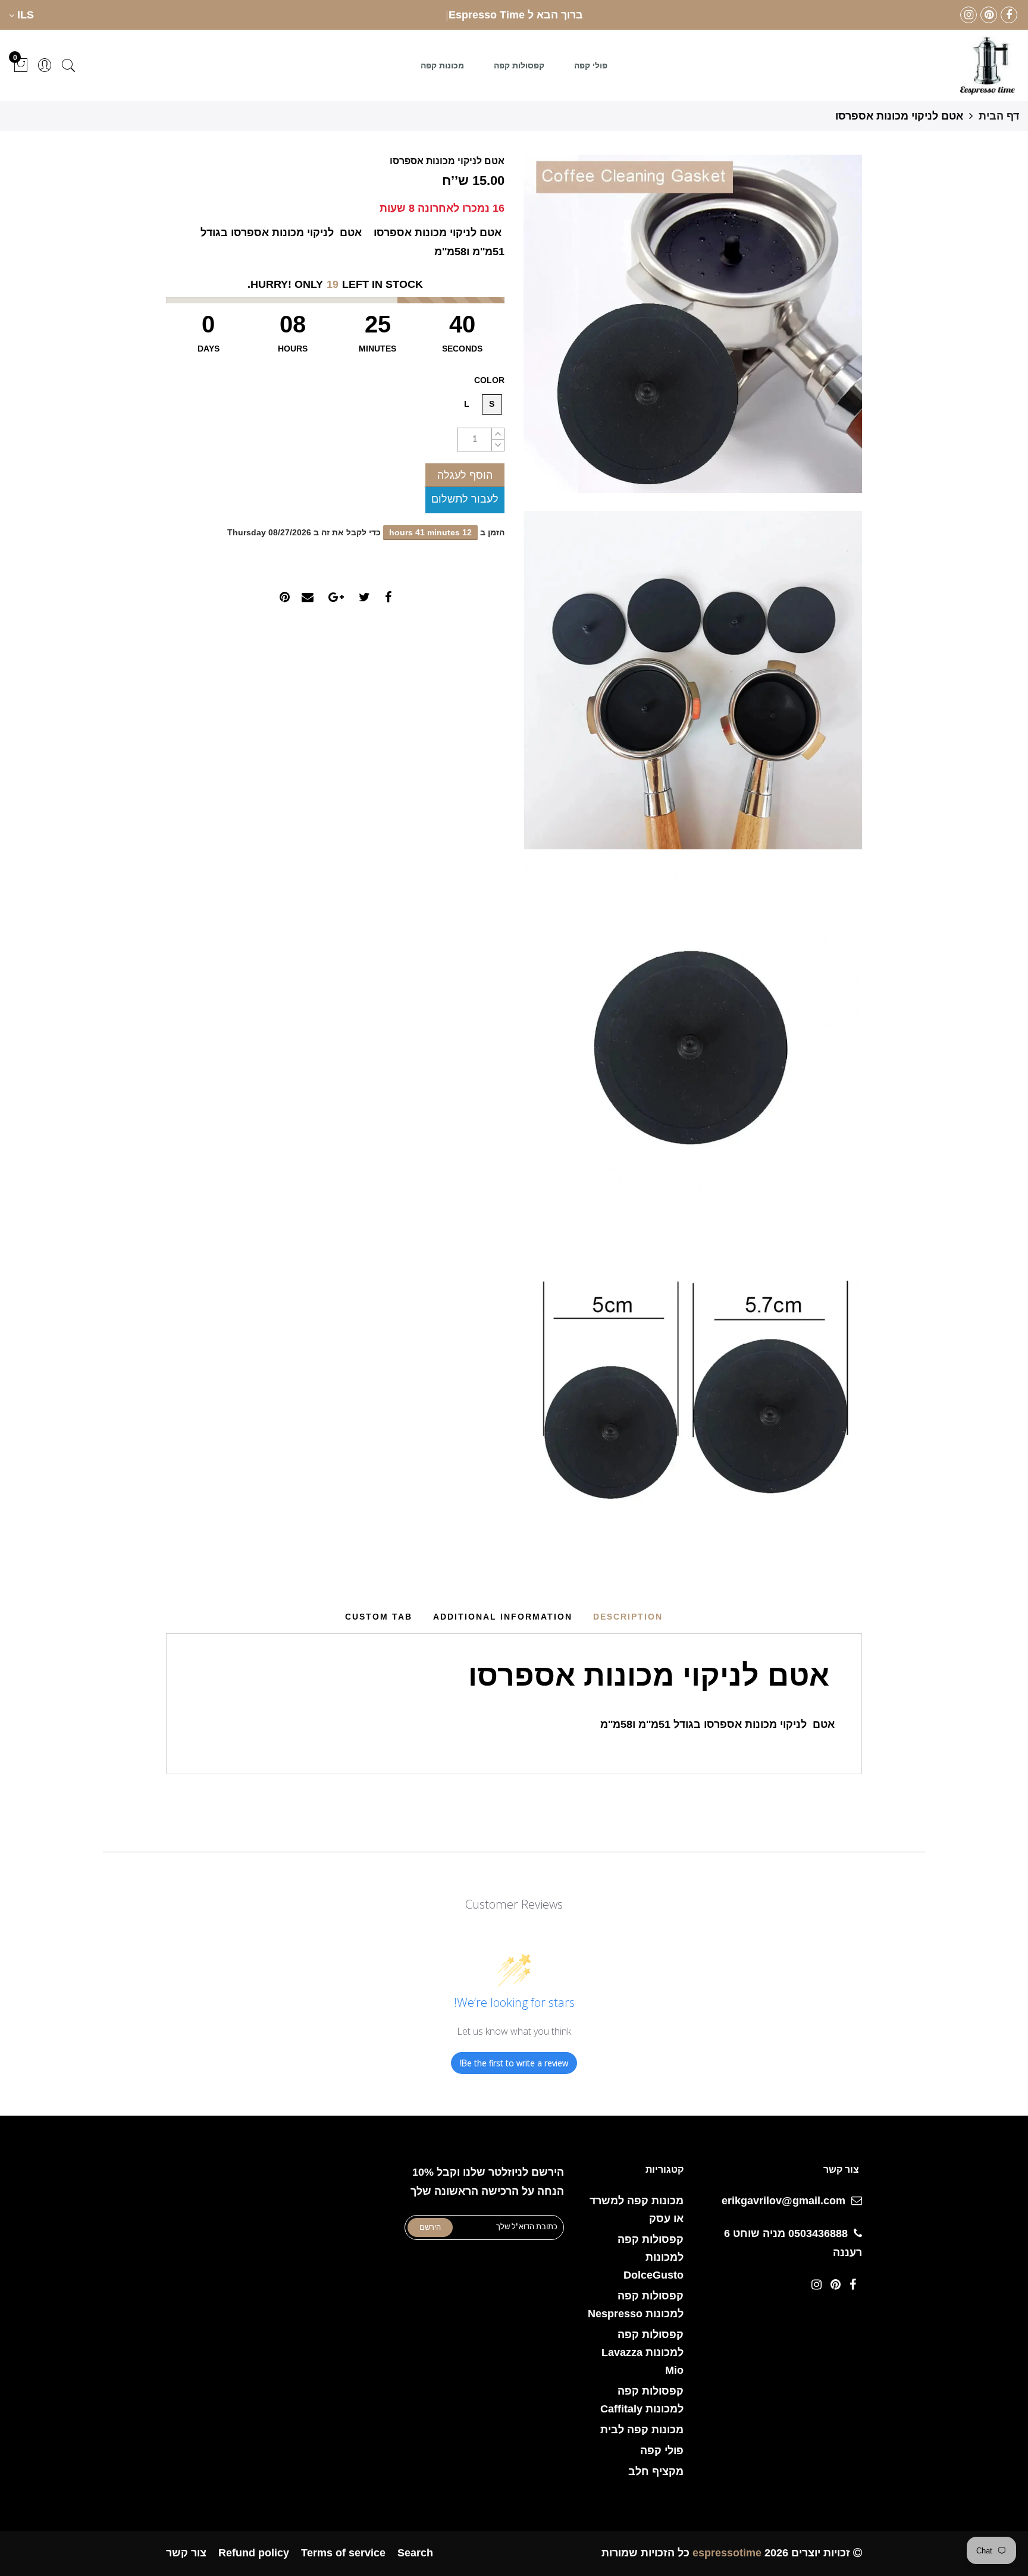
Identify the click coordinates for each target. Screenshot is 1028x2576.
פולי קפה (591, 65)
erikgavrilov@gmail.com (783, 2201)
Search (415, 2553)
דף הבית (999, 116)
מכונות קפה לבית (642, 2430)
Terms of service (343, 2553)
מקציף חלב (656, 2471)
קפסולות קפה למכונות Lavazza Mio (642, 2352)
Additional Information (503, 1617)
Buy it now (465, 500)
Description (628, 1617)
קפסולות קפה (519, 65)
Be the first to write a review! (514, 2063)
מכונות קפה (442, 65)
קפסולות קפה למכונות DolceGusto (651, 2257)
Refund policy (254, 2553)
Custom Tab (379, 1617)
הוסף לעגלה (465, 475)
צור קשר (186, 2553)
